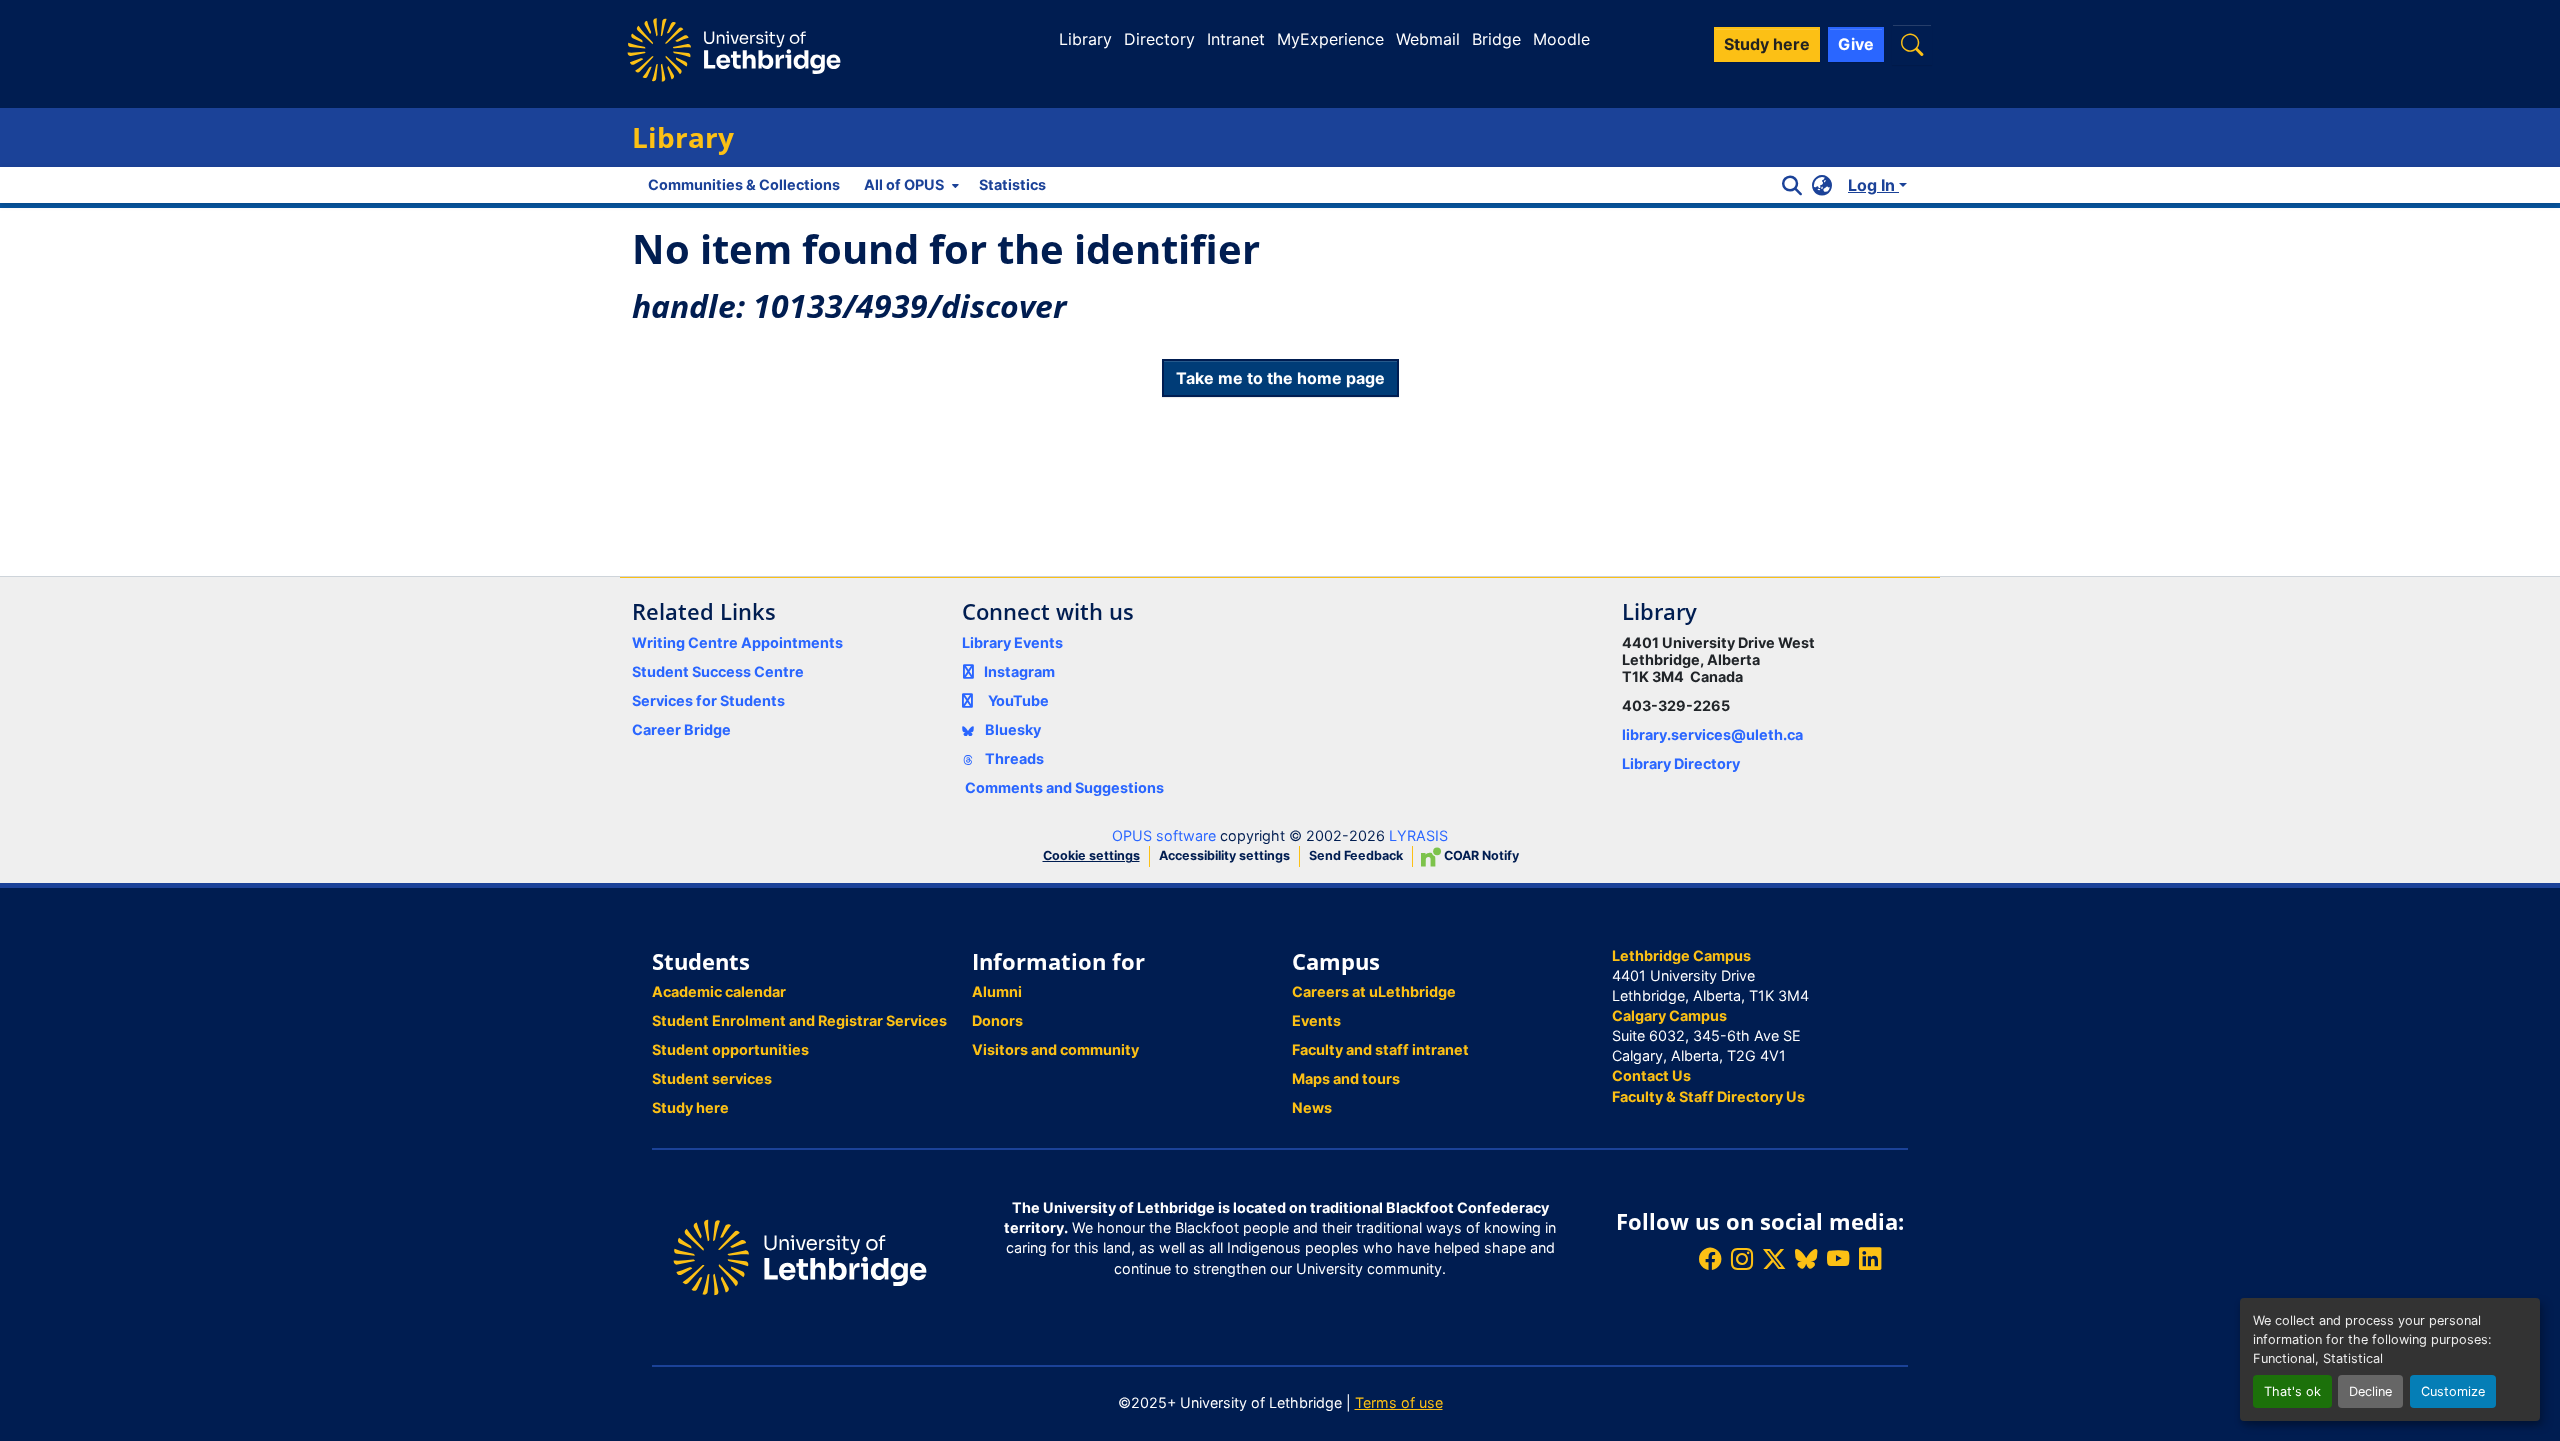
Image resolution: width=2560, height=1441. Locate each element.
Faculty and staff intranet (1380, 1049)
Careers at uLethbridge (1374, 991)
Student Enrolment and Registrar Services (799, 1020)
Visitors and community (1055, 1049)
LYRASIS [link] (1418, 835)
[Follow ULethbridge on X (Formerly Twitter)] (1774, 1259)
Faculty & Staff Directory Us (1708, 1096)
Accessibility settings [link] (1224, 855)
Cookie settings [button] (1091, 855)
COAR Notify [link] (1480, 855)
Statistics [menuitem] (1012, 184)
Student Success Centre (718, 671)
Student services (712, 1078)
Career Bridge (681, 729)
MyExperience (1330, 39)
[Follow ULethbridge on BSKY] (1806, 1259)
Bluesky (1011, 729)
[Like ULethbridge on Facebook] (1710, 1259)
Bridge (1496, 39)
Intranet (1236, 39)
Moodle (1561, 39)
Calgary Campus (1669, 1015)
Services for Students (708, 700)
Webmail (1428, 39)
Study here (690, 1107)
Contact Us (1651, 1075)
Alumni (997, 991)
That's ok (2292, 1391)
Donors (997, 1020)
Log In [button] (1873, 185)
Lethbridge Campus (1681, 955)
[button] (1912, 44)
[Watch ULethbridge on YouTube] (1838, 1259)
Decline (2370, 1391)
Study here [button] (1767, 44)
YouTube (1018, 700)
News (1312, 1107)
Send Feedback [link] (1356, 855)
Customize (2453, 1391)
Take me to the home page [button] (1280, 378)
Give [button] (1856, 44)
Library (1085, 39)
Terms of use (1399, 1402)
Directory (1159, 39)
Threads (1013, 758)
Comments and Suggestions (1064, 787)
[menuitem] (909, 185)
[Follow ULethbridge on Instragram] (1742, 1259)
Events (1316, 1020)
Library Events (1012, 642)
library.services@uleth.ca (1712, 734)
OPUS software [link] (1164, 835)
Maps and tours (1346, 1078)
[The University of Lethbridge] (800, 1255)
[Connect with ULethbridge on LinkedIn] (1870, 1259)
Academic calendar (719, 991)
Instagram (1019, 671)
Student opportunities (730, 1049)
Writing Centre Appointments (737, 642)
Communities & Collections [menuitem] (744, 184)
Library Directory (1681, 763)
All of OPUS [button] (904, 184)
